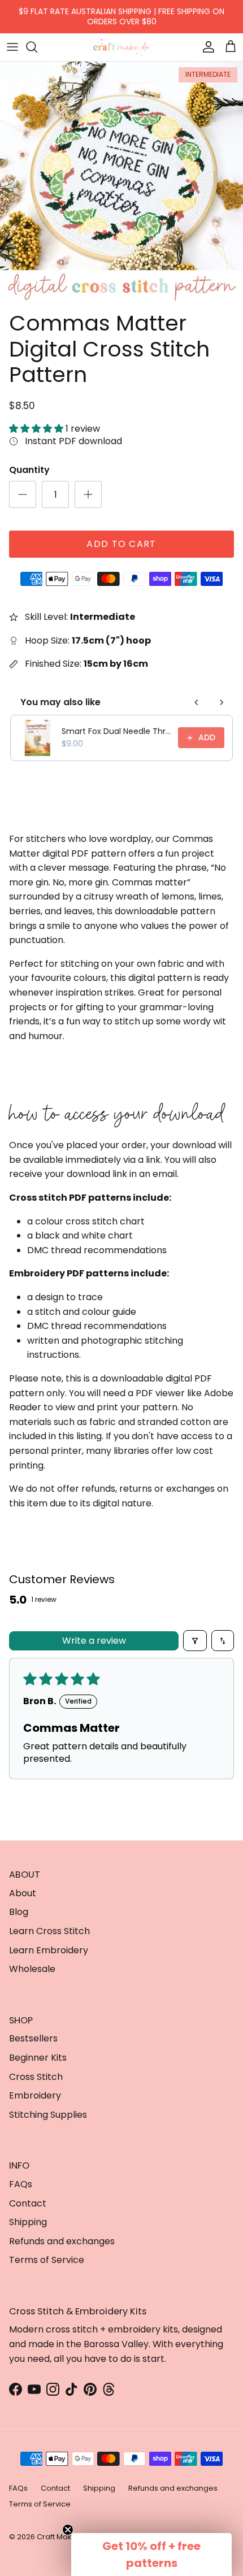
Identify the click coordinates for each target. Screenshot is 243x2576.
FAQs (21, 2184)
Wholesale (32, 1969)
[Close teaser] (68, 2530)
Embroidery (35, 2095)
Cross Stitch (36, 2077)
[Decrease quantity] (23, 494)
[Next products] (222, 702)
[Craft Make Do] (121, 47)
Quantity (29, 470)
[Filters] (195, 1640)
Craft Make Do (63, 2537)
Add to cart (121, 544)
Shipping (28, 2222)
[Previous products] (197, 702)
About (23, 1893)
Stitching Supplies (48, 2115)
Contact (28, 2203)
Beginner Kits (38, 2058)
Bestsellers (33, 2038)
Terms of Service (47, 2260)
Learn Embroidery (49, 1950)
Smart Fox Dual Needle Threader (116, 731)
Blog (19, 1912)
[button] (37, 429)
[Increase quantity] (88, 494)
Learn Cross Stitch (49, 1931)
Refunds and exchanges (62, 2241)
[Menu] (12, 47)
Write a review (94, 1641)
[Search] (37, 47)
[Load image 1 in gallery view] (121, 183)
